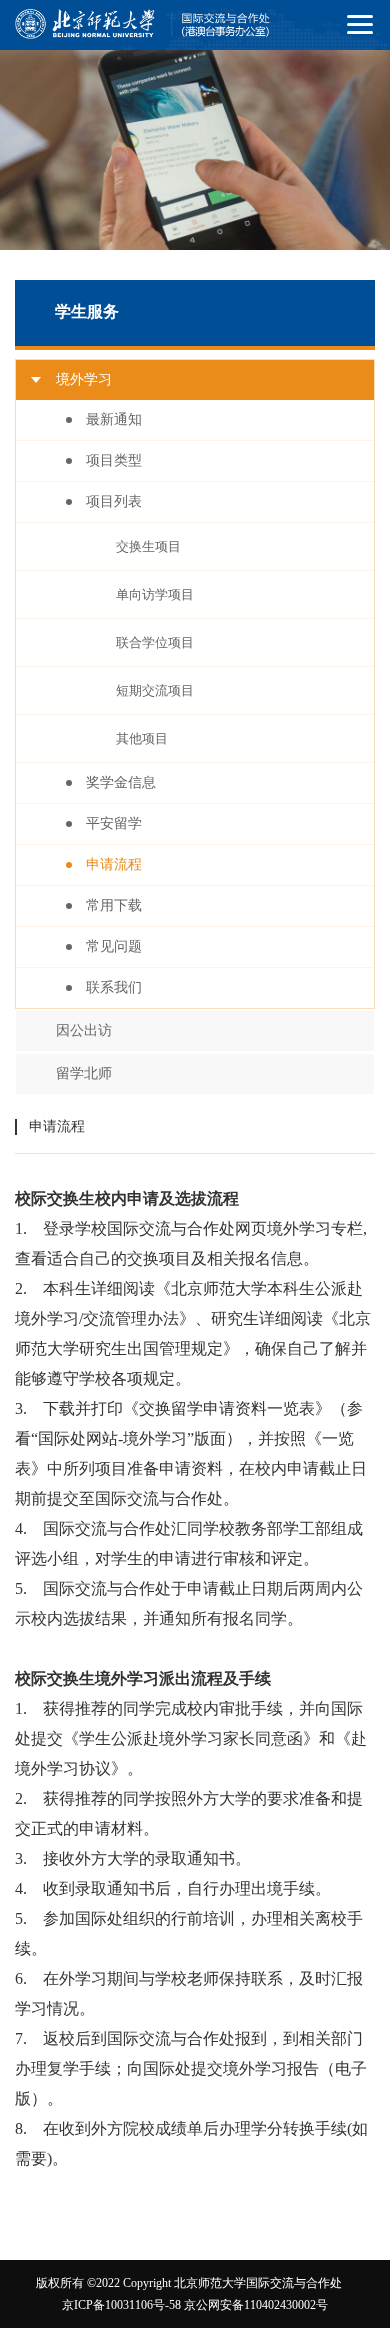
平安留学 (114, 823)
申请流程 (114, 864)
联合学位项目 (155, 642)
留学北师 (84, 1073)
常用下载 (114, 905)
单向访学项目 (155, 594)
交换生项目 (148, 546)
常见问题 (114, 946)
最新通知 (114, 419)
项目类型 (114, 460)
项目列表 (114, 501)
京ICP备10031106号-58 (121, 2305)
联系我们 (114, 987)
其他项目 (142, 738)
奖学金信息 (121, 782)
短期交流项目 (155, 690)
